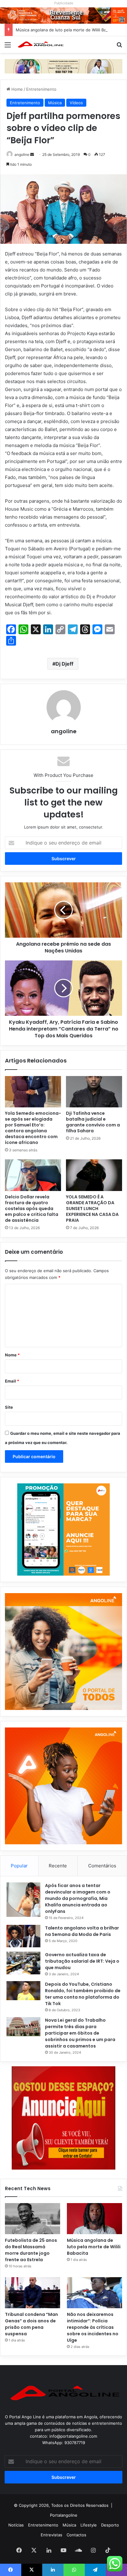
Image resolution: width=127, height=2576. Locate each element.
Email (12, 1381)
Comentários (102, 1866)
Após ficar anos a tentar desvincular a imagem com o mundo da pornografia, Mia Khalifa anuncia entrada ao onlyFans (78, 1898)
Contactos (76, 2535)
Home (16, 89)
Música (55, 103)
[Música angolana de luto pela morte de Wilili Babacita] (94, 2219)
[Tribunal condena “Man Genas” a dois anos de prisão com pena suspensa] (33, 2293)
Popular (19, 1866)
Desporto (110, 2525)
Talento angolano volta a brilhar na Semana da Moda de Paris (82, 1931)
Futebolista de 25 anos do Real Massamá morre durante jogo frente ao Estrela (31, 2250)
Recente (58, 1866)
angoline (22, 154)
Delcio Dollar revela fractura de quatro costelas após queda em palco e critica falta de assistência (32, 1209)
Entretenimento (41, 89)
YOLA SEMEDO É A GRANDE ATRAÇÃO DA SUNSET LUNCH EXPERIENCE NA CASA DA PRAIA (92, 1209)
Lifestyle (89, 2525)
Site (9, 1407)
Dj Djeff (64, 664)
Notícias (16, 2525)
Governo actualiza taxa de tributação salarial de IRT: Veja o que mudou (82, 1961)
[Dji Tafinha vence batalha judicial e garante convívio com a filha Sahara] (94, 1092)
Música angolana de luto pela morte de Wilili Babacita (67, 30)
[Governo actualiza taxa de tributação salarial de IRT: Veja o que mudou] (23, 1963)
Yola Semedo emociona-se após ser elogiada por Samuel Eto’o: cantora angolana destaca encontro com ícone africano (33, 1128)
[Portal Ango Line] (40, 45)
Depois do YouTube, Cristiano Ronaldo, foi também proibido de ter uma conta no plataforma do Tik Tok (83, 1994)
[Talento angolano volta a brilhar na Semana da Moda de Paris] (23, 1936)
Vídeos (76, 103)
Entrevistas (51, 2535)
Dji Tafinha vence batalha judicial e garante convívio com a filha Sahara (93, 1122)
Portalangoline (64, 2515)
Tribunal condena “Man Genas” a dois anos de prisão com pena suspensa (31, 2324)
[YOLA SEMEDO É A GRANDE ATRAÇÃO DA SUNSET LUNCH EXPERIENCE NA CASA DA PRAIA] (94, 1175)
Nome (12, 1355)
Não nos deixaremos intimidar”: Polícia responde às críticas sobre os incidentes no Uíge (93, 2327)
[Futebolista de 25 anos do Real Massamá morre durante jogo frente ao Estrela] (33, 2219)
